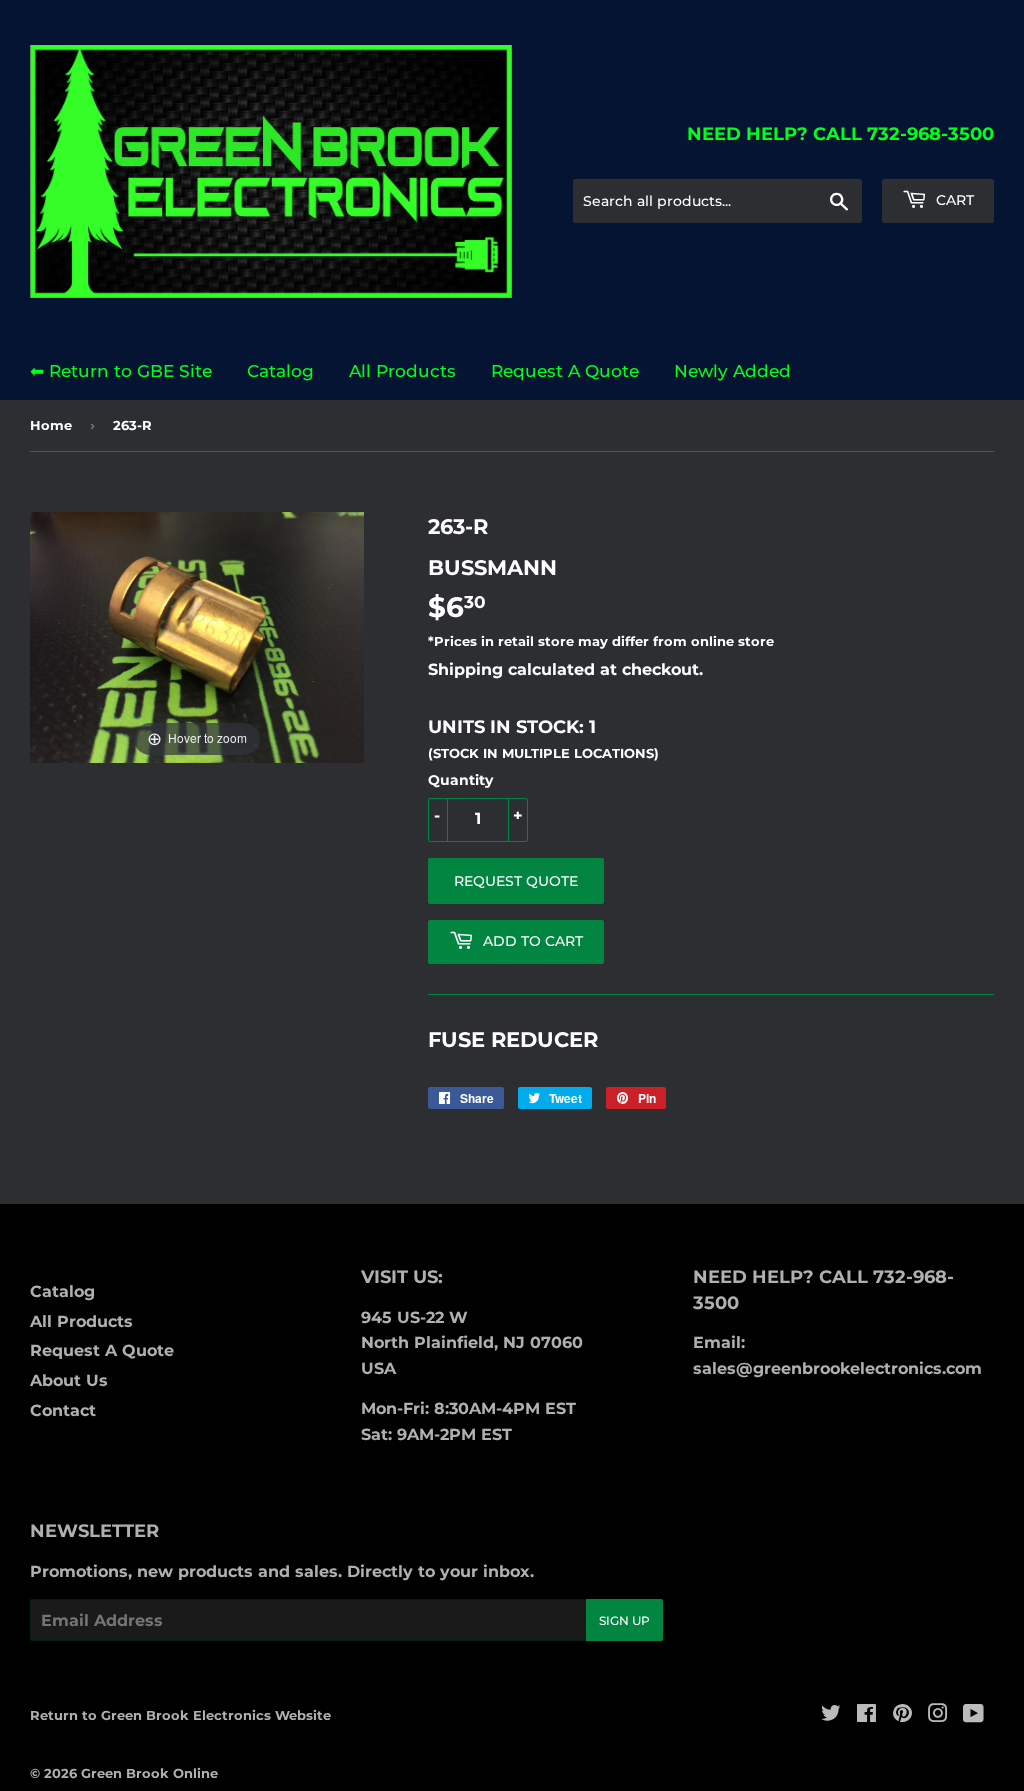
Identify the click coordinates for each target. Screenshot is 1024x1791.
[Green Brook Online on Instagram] (938, 1715)
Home (51, 425)
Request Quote (516, 881)
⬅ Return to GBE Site (121, 371)
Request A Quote (565, 371)
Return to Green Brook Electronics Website (180, 1715)
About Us (69, 1380)
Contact (63, 1410)
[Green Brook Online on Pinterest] (902, 1715)
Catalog (280, 371)
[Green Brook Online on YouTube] (973, 1715)
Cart (953, 200)
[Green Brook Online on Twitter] (831, 1715)
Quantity (460, 780)
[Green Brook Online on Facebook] (866, 1715)
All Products (402, 371)
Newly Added (732, 371)
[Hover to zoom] (197, 636)
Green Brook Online (149, 1773)
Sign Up (624, 1620)
